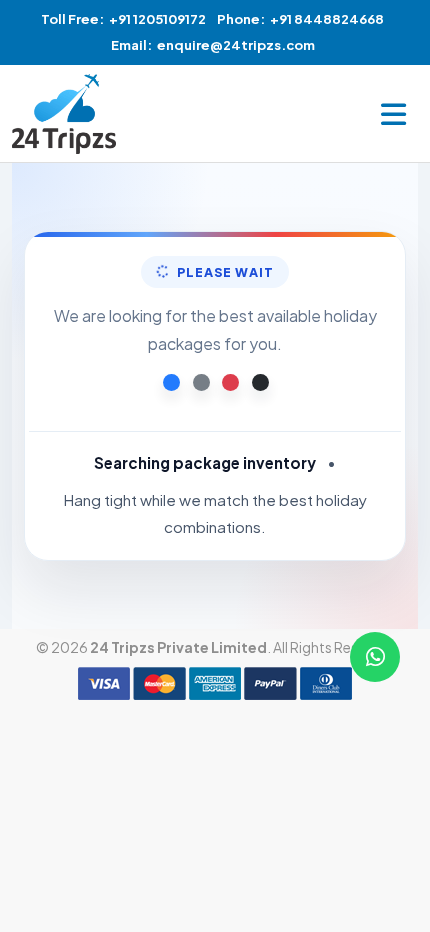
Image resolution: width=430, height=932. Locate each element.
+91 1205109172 (157, 19)
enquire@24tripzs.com (236, 45)
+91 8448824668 (327, 19)
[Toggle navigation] (393, 114)
